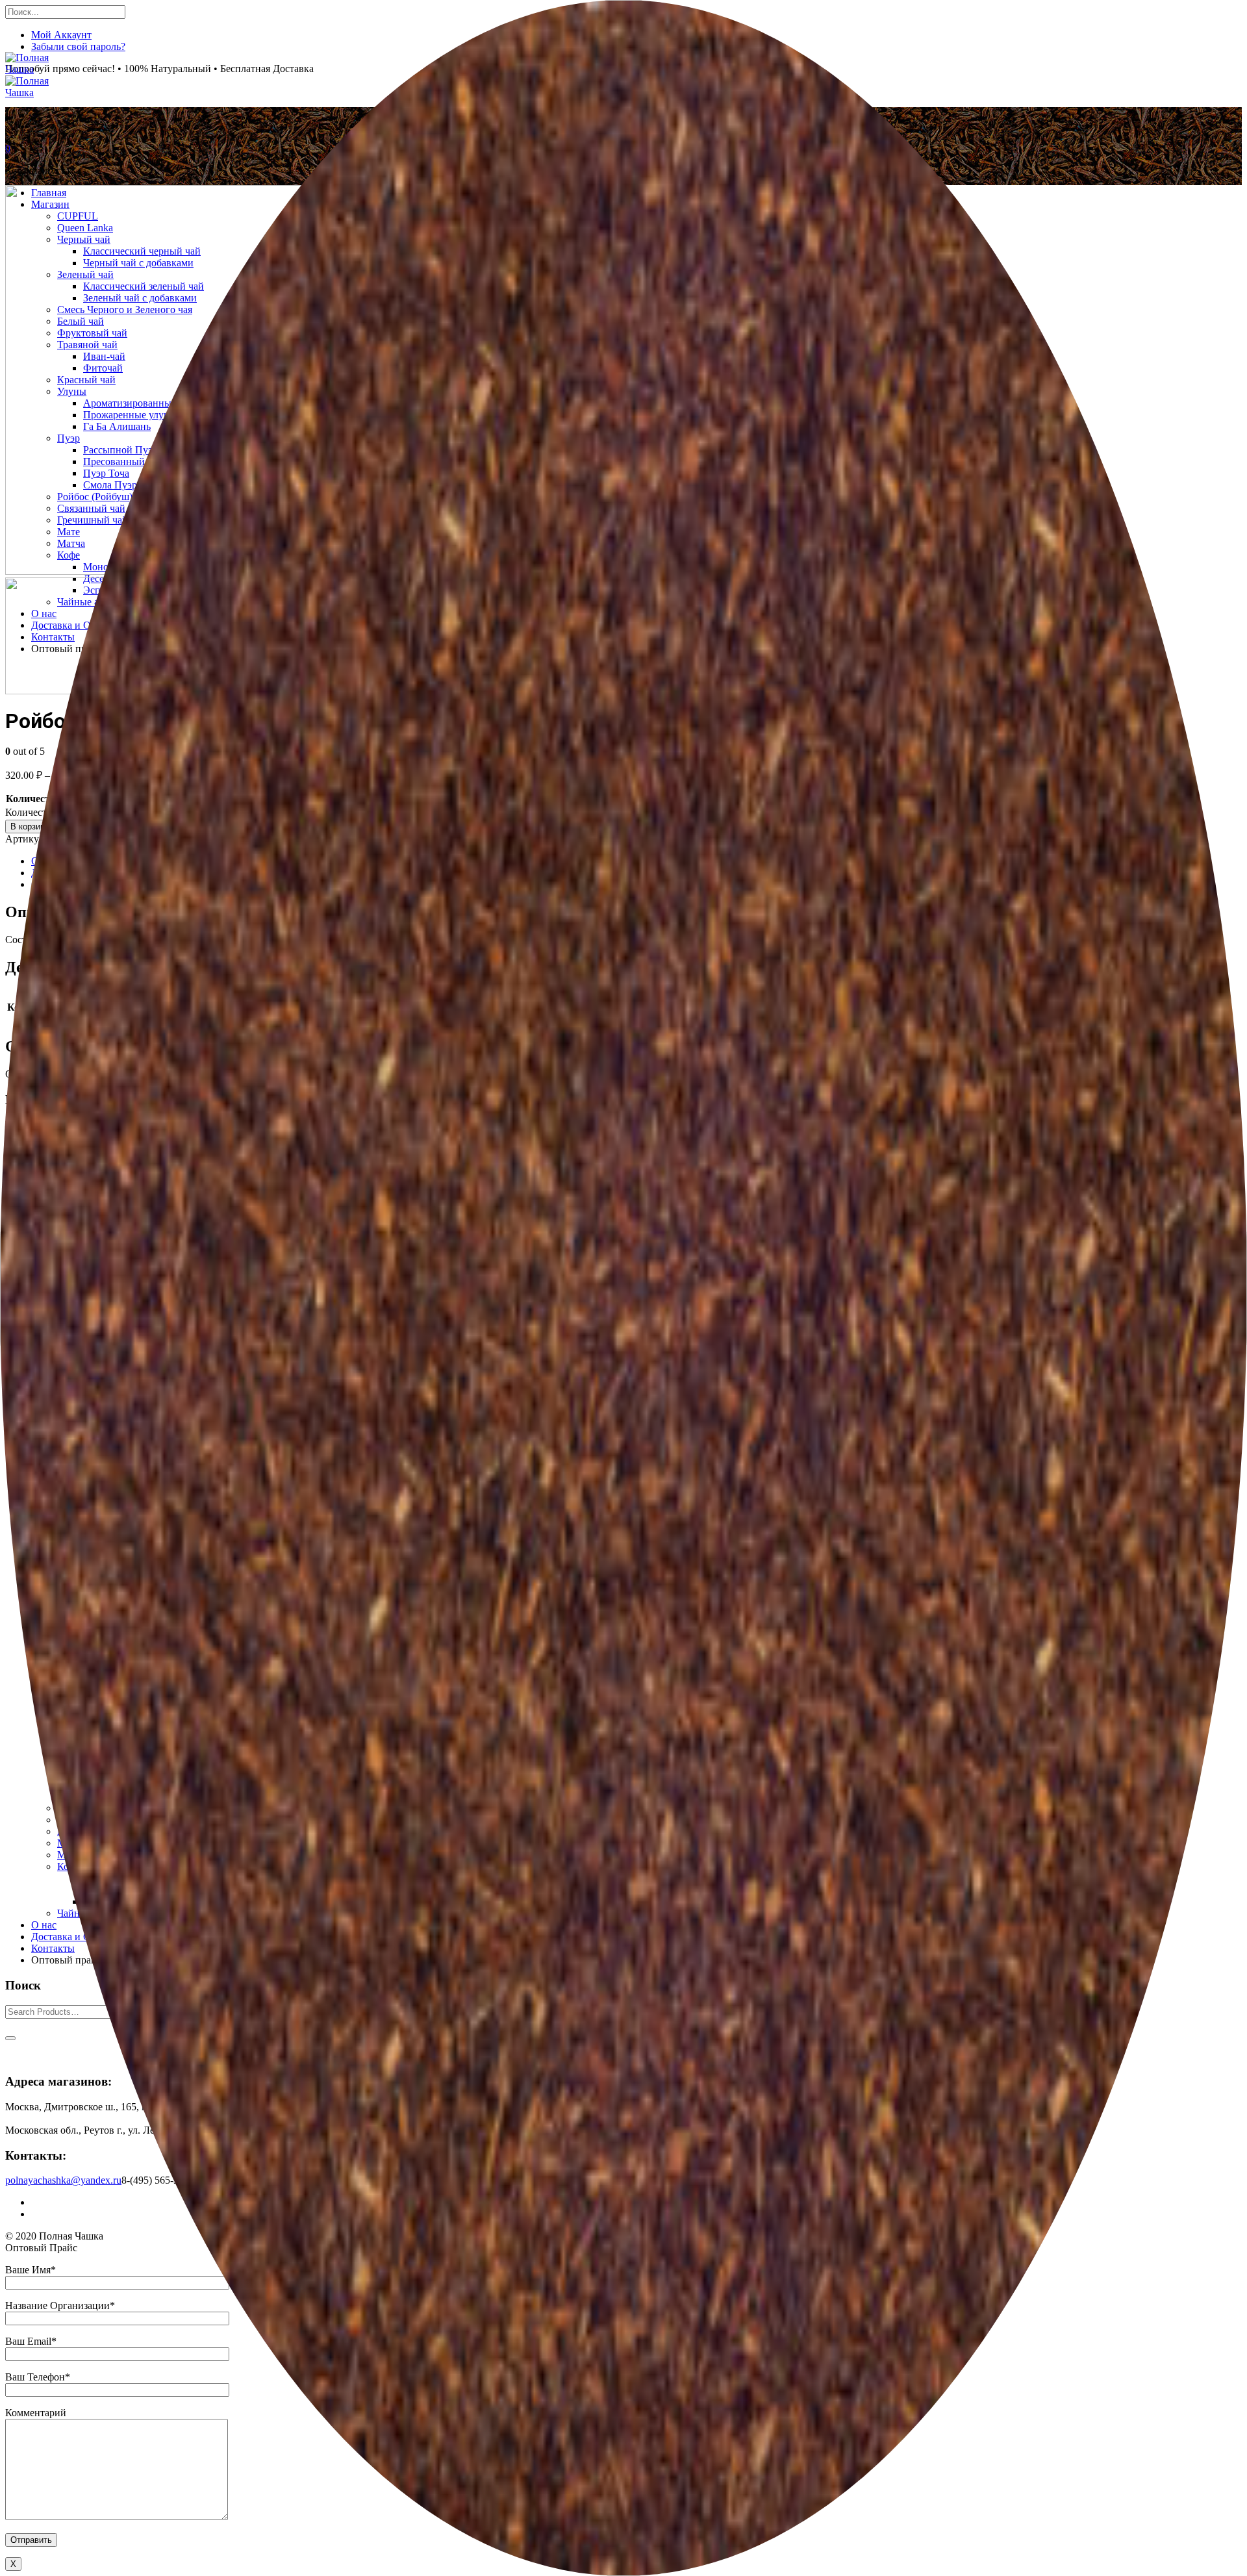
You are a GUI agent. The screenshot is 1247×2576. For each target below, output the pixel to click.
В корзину (30, 827)
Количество (33, 799)
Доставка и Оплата (73, 1937)
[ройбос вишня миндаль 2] (64, 691)
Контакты (53, 1948)
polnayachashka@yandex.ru (63, 2180)
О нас (44, 1925)
